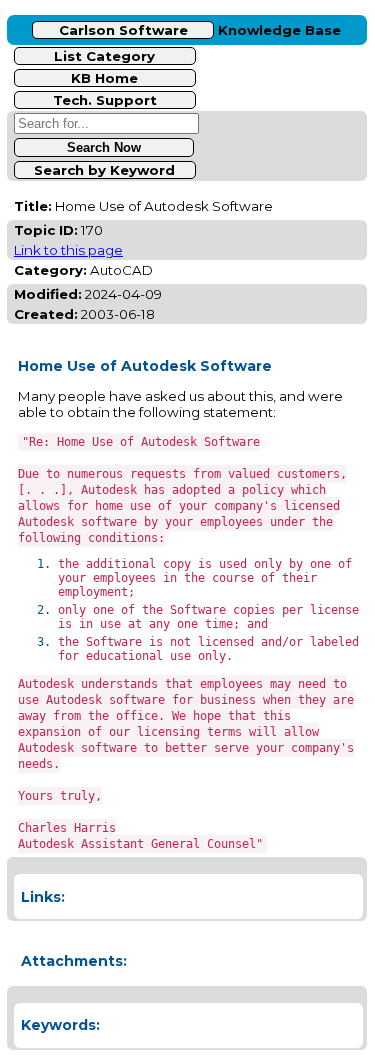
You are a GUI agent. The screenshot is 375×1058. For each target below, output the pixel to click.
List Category (104, 56)
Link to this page (68, 250)
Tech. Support (105, 100)
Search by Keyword (104, 170)
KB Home (104, 78)
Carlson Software (123, 30)
